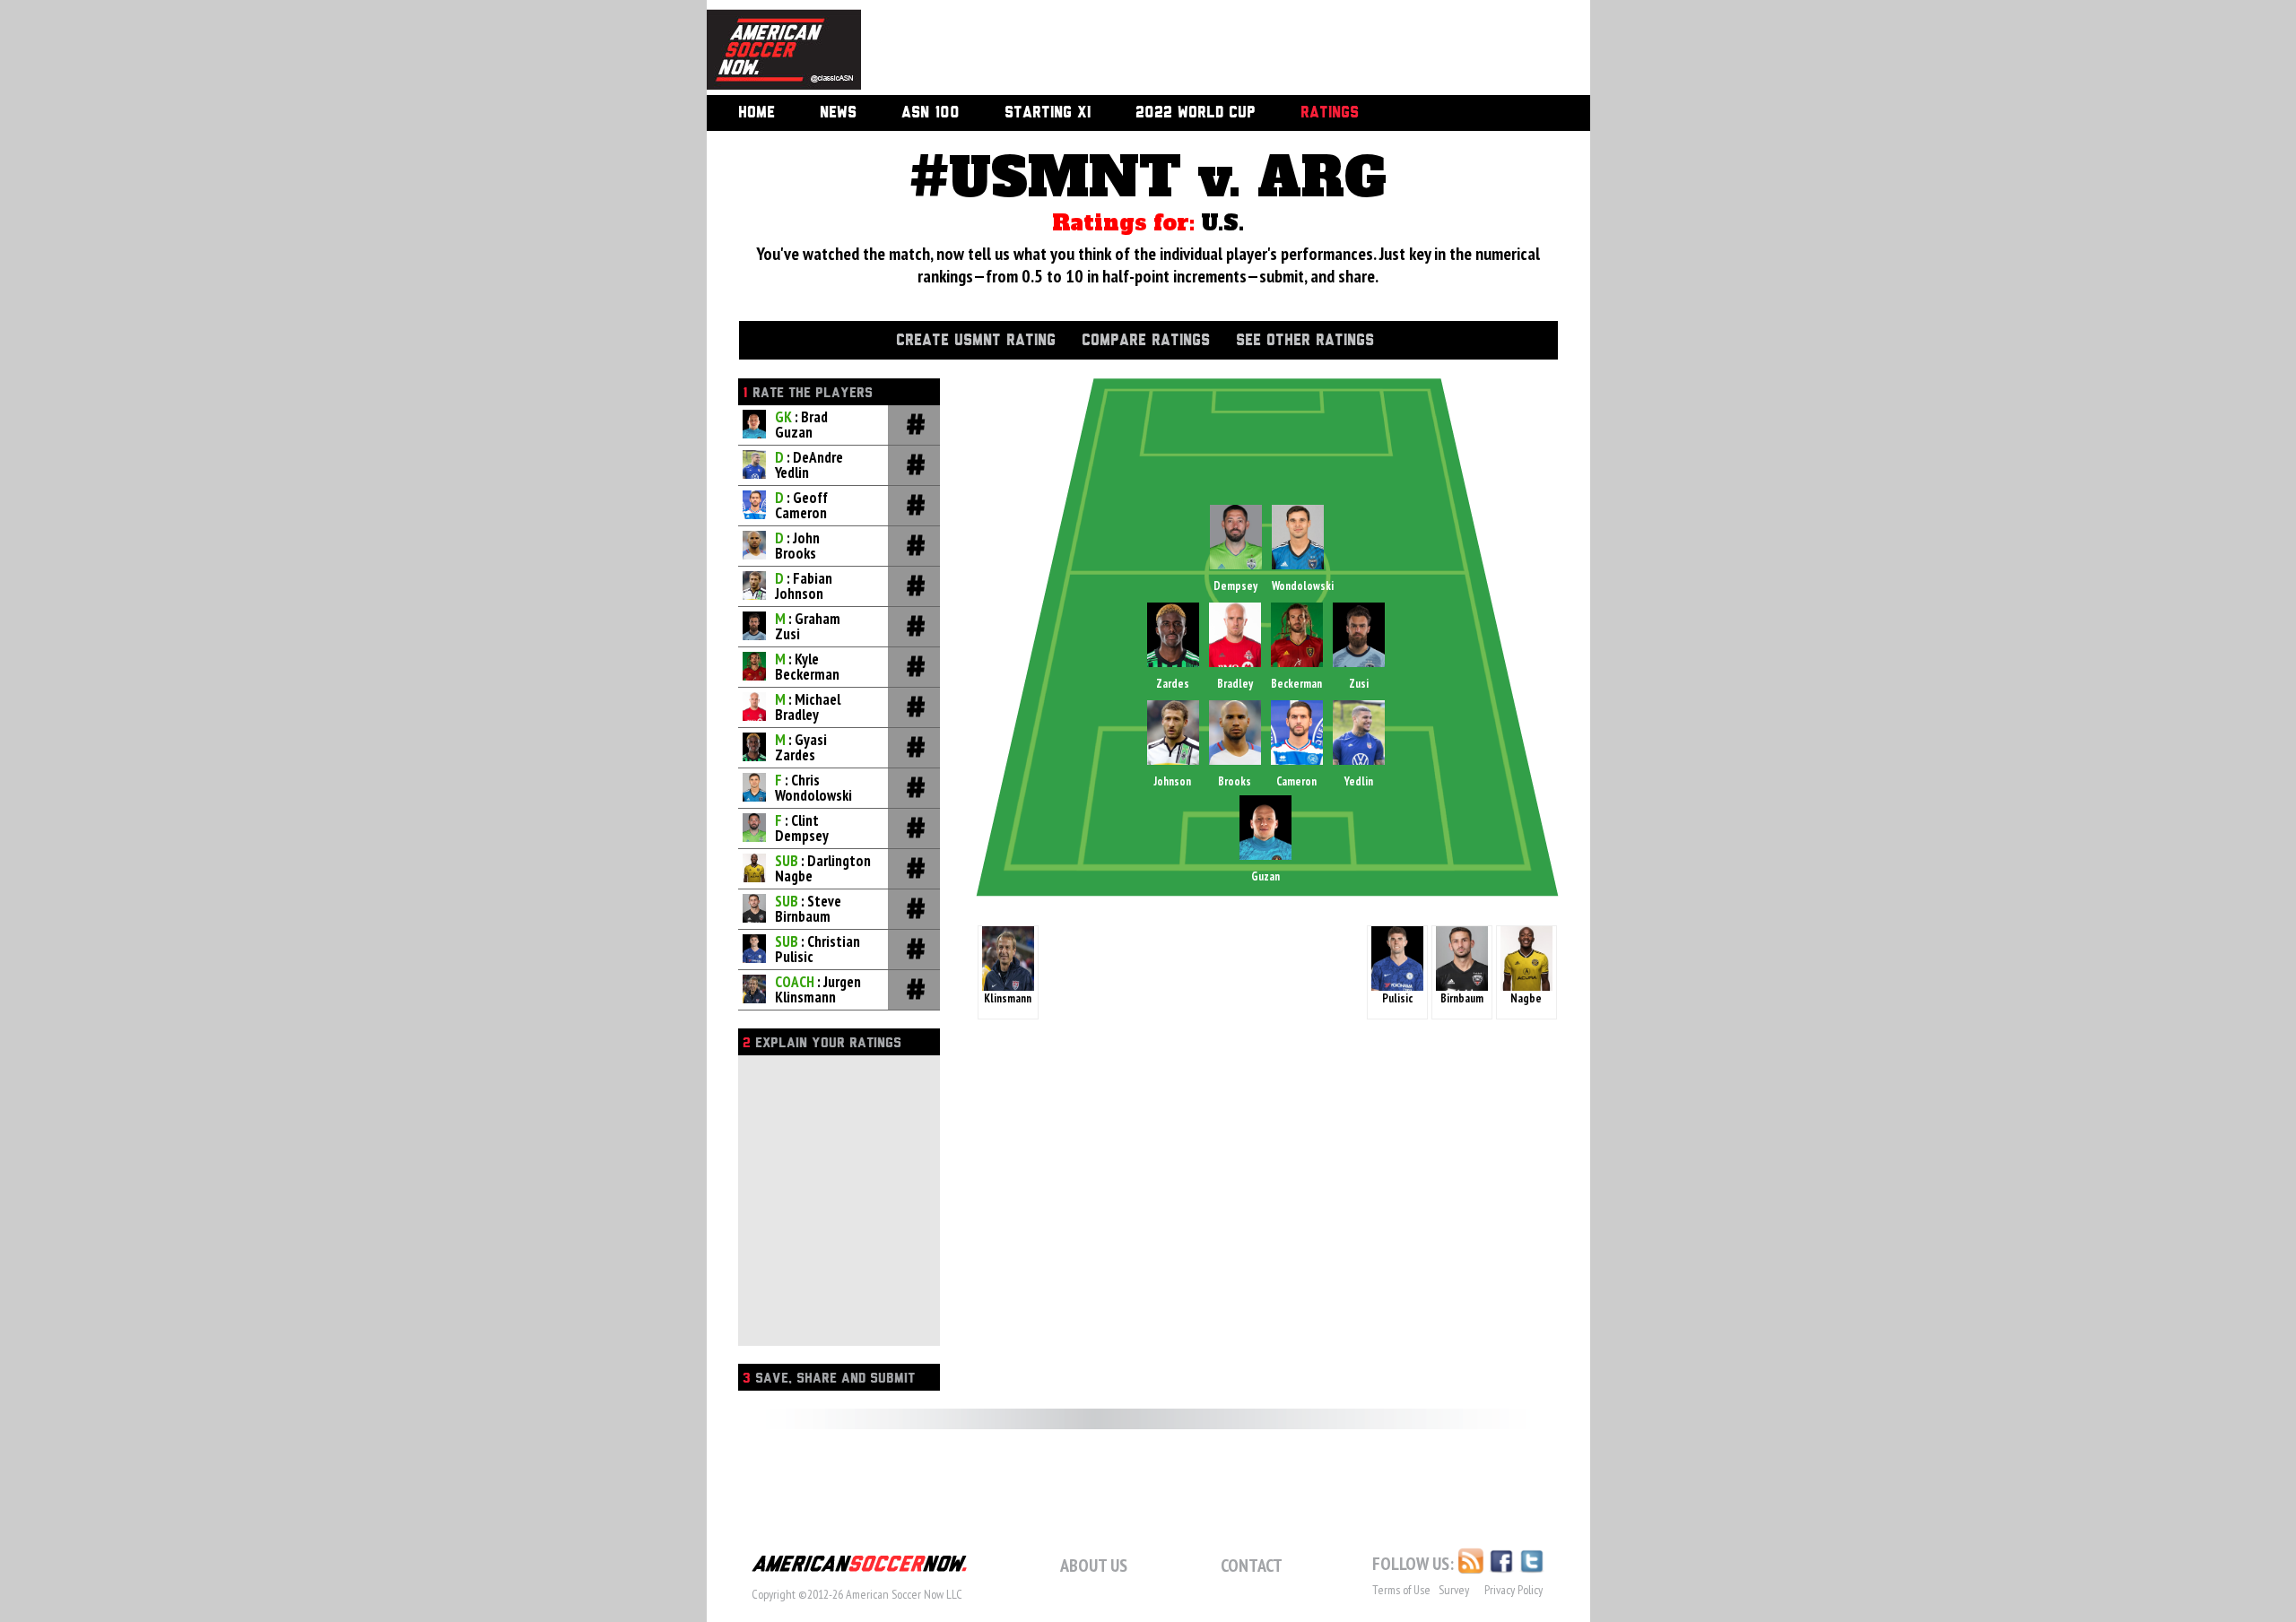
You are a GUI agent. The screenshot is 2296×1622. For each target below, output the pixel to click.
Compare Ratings (1146, 341)
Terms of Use (1401, 1590)
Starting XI (1048, 113)
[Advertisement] (1205, 49)
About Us (1094, 1566)
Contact (1252, 1566)
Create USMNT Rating (976, 341)
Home (757, 113)
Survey (1454, 1590)
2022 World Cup (1196, 113)
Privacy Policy (1513, 1590)
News (838, 113)
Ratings (1330, 113)
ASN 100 (931, 113)
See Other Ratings (1305, 341)
